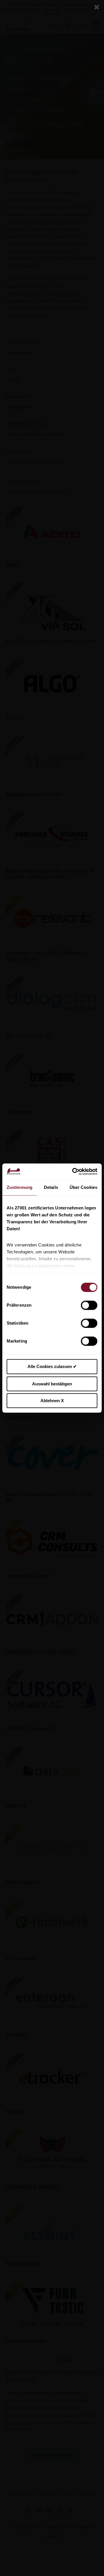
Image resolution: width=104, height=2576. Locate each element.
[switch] (89, 1305)
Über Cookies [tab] (83, 1187)
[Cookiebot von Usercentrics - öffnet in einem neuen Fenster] (73, 1172)
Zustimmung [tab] (19, 1187)
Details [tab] (51, 1187)
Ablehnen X (52, 1401)
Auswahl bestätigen (52, 1384)
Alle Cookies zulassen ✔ (52, 1366)
